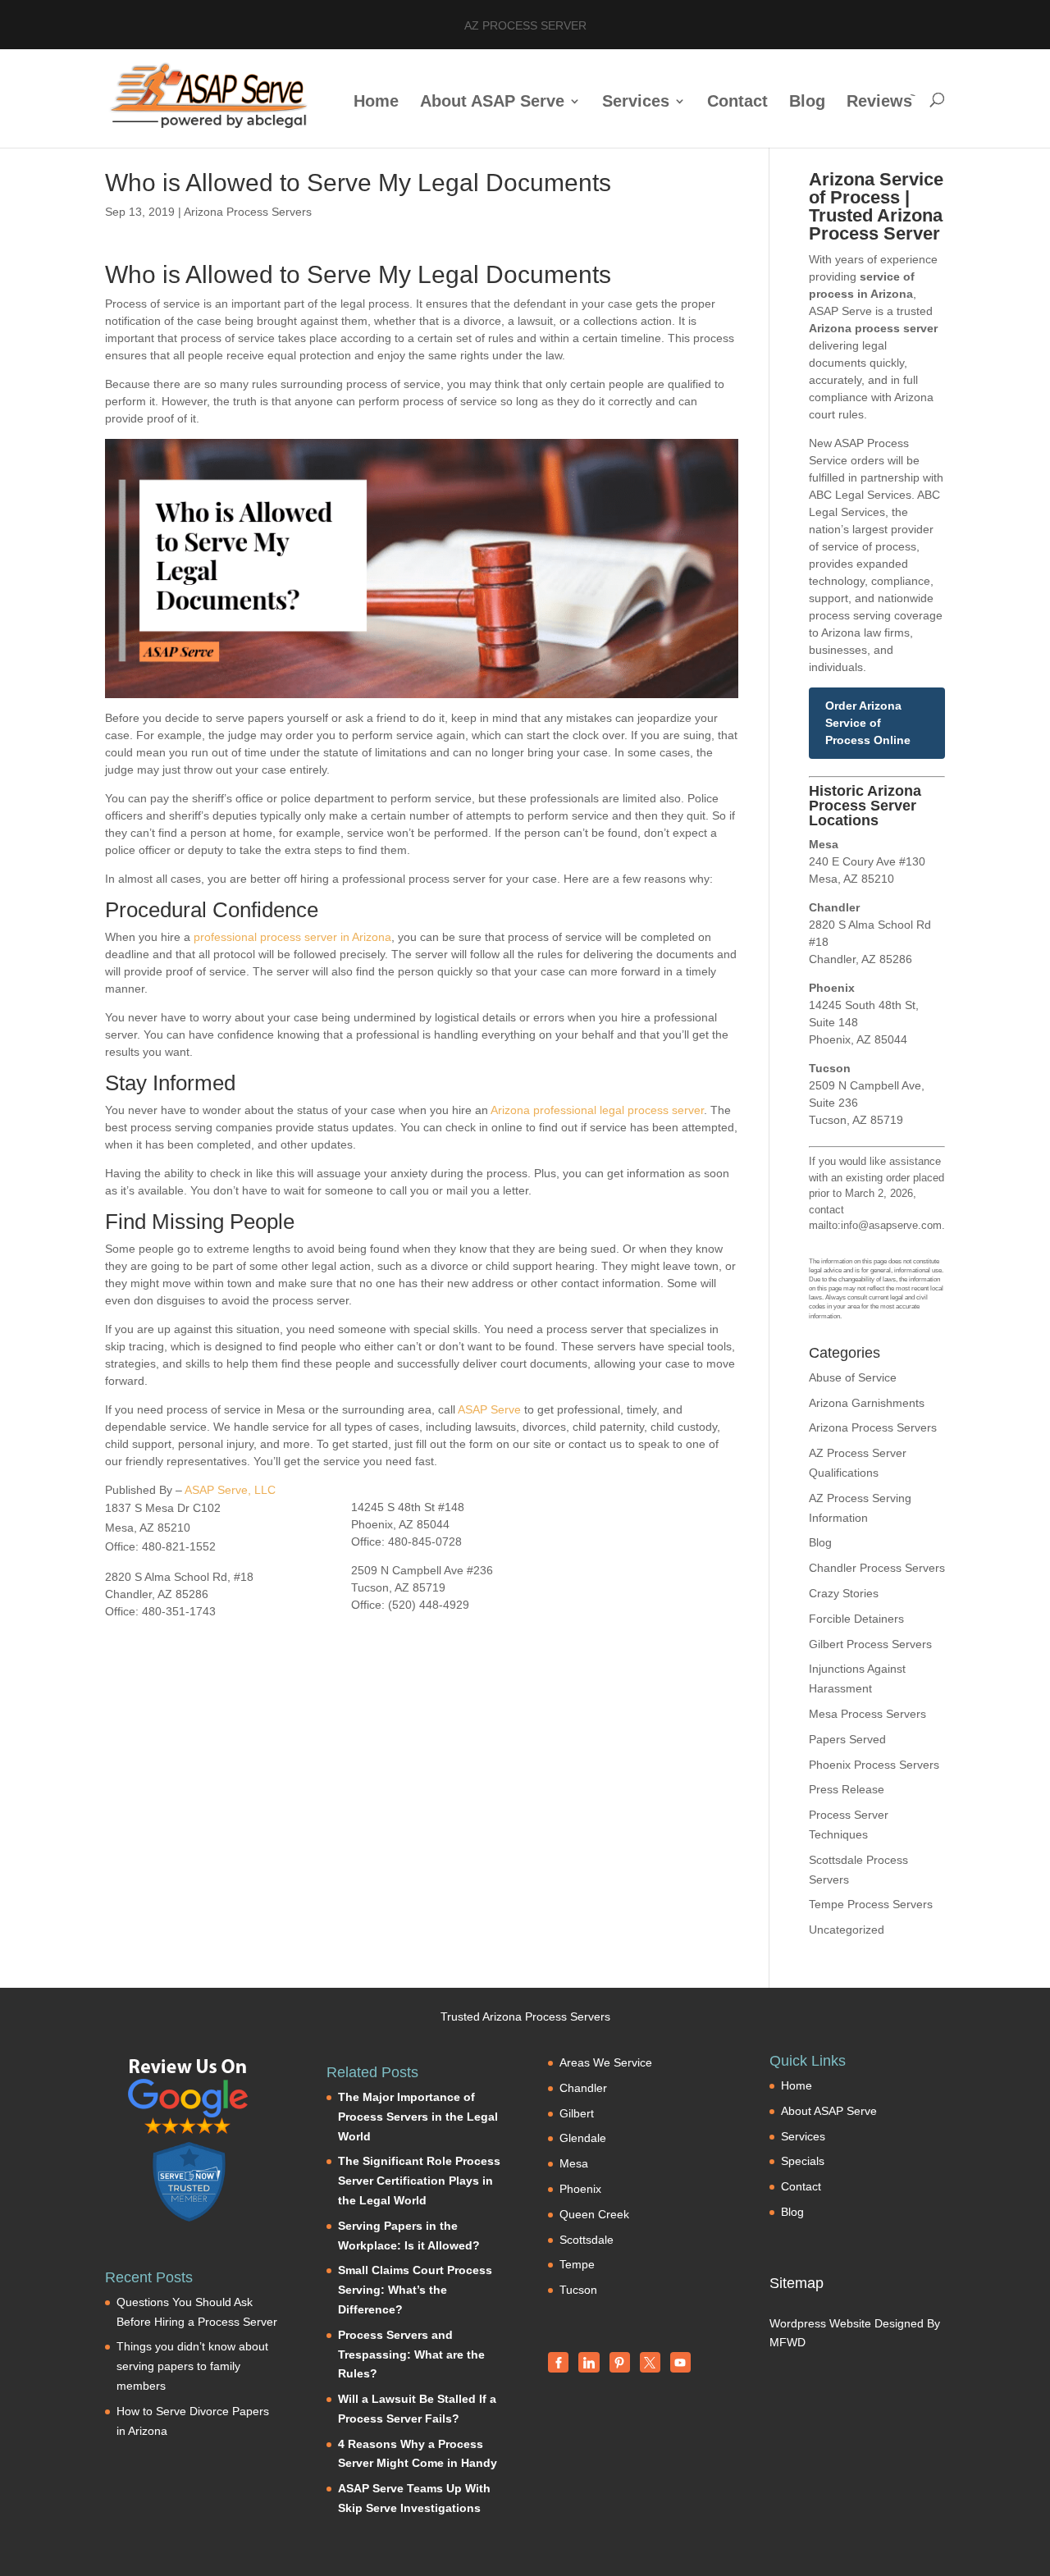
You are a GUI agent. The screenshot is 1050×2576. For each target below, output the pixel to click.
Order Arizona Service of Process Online (868, 723)
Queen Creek (594, 2214)
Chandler (583, 2088)
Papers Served (847, 1739)
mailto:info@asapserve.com (875, 1225)
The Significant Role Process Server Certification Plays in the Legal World (419, 2181)
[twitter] (650, 2362)
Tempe (577, 2264)
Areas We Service (606, 2062)
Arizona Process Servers (248, 212)
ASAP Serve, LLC (230, 1490)
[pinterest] (620, 2362)
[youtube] (680, 2362)
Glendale (583, 2138)
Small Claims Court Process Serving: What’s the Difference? (415, 2290)
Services (636, 103)
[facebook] (558, 2362)
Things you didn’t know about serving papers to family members (192, 2366)
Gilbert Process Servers (870, 1644)
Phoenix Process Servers (874, 1765)
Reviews (879, 103)
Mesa (574, 2163)
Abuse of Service (853, 1377)
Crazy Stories (844, 1593)
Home (376, 103)
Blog (807, 103)
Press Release (847, 1789)
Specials (803, 2161)
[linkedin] (589, 2362)
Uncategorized (847, 1930)
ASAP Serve (489, 1409)
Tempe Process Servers (871, 1904)
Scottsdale (587, 2240)
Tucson (578, 2290)
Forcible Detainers (856, 1619)
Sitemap (797, 2283)
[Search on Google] (189, 2096)
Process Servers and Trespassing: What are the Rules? (411, 2354)
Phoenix (580, 2189)
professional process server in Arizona (292, 937)
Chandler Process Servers (877, 1568)
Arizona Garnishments (867, 1403)
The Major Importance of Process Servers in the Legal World (418, 2117)
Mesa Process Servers (867, 1714)
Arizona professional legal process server (597, 1110)
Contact (737, 103)
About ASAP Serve (492, 103)
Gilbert (577, 2113)
